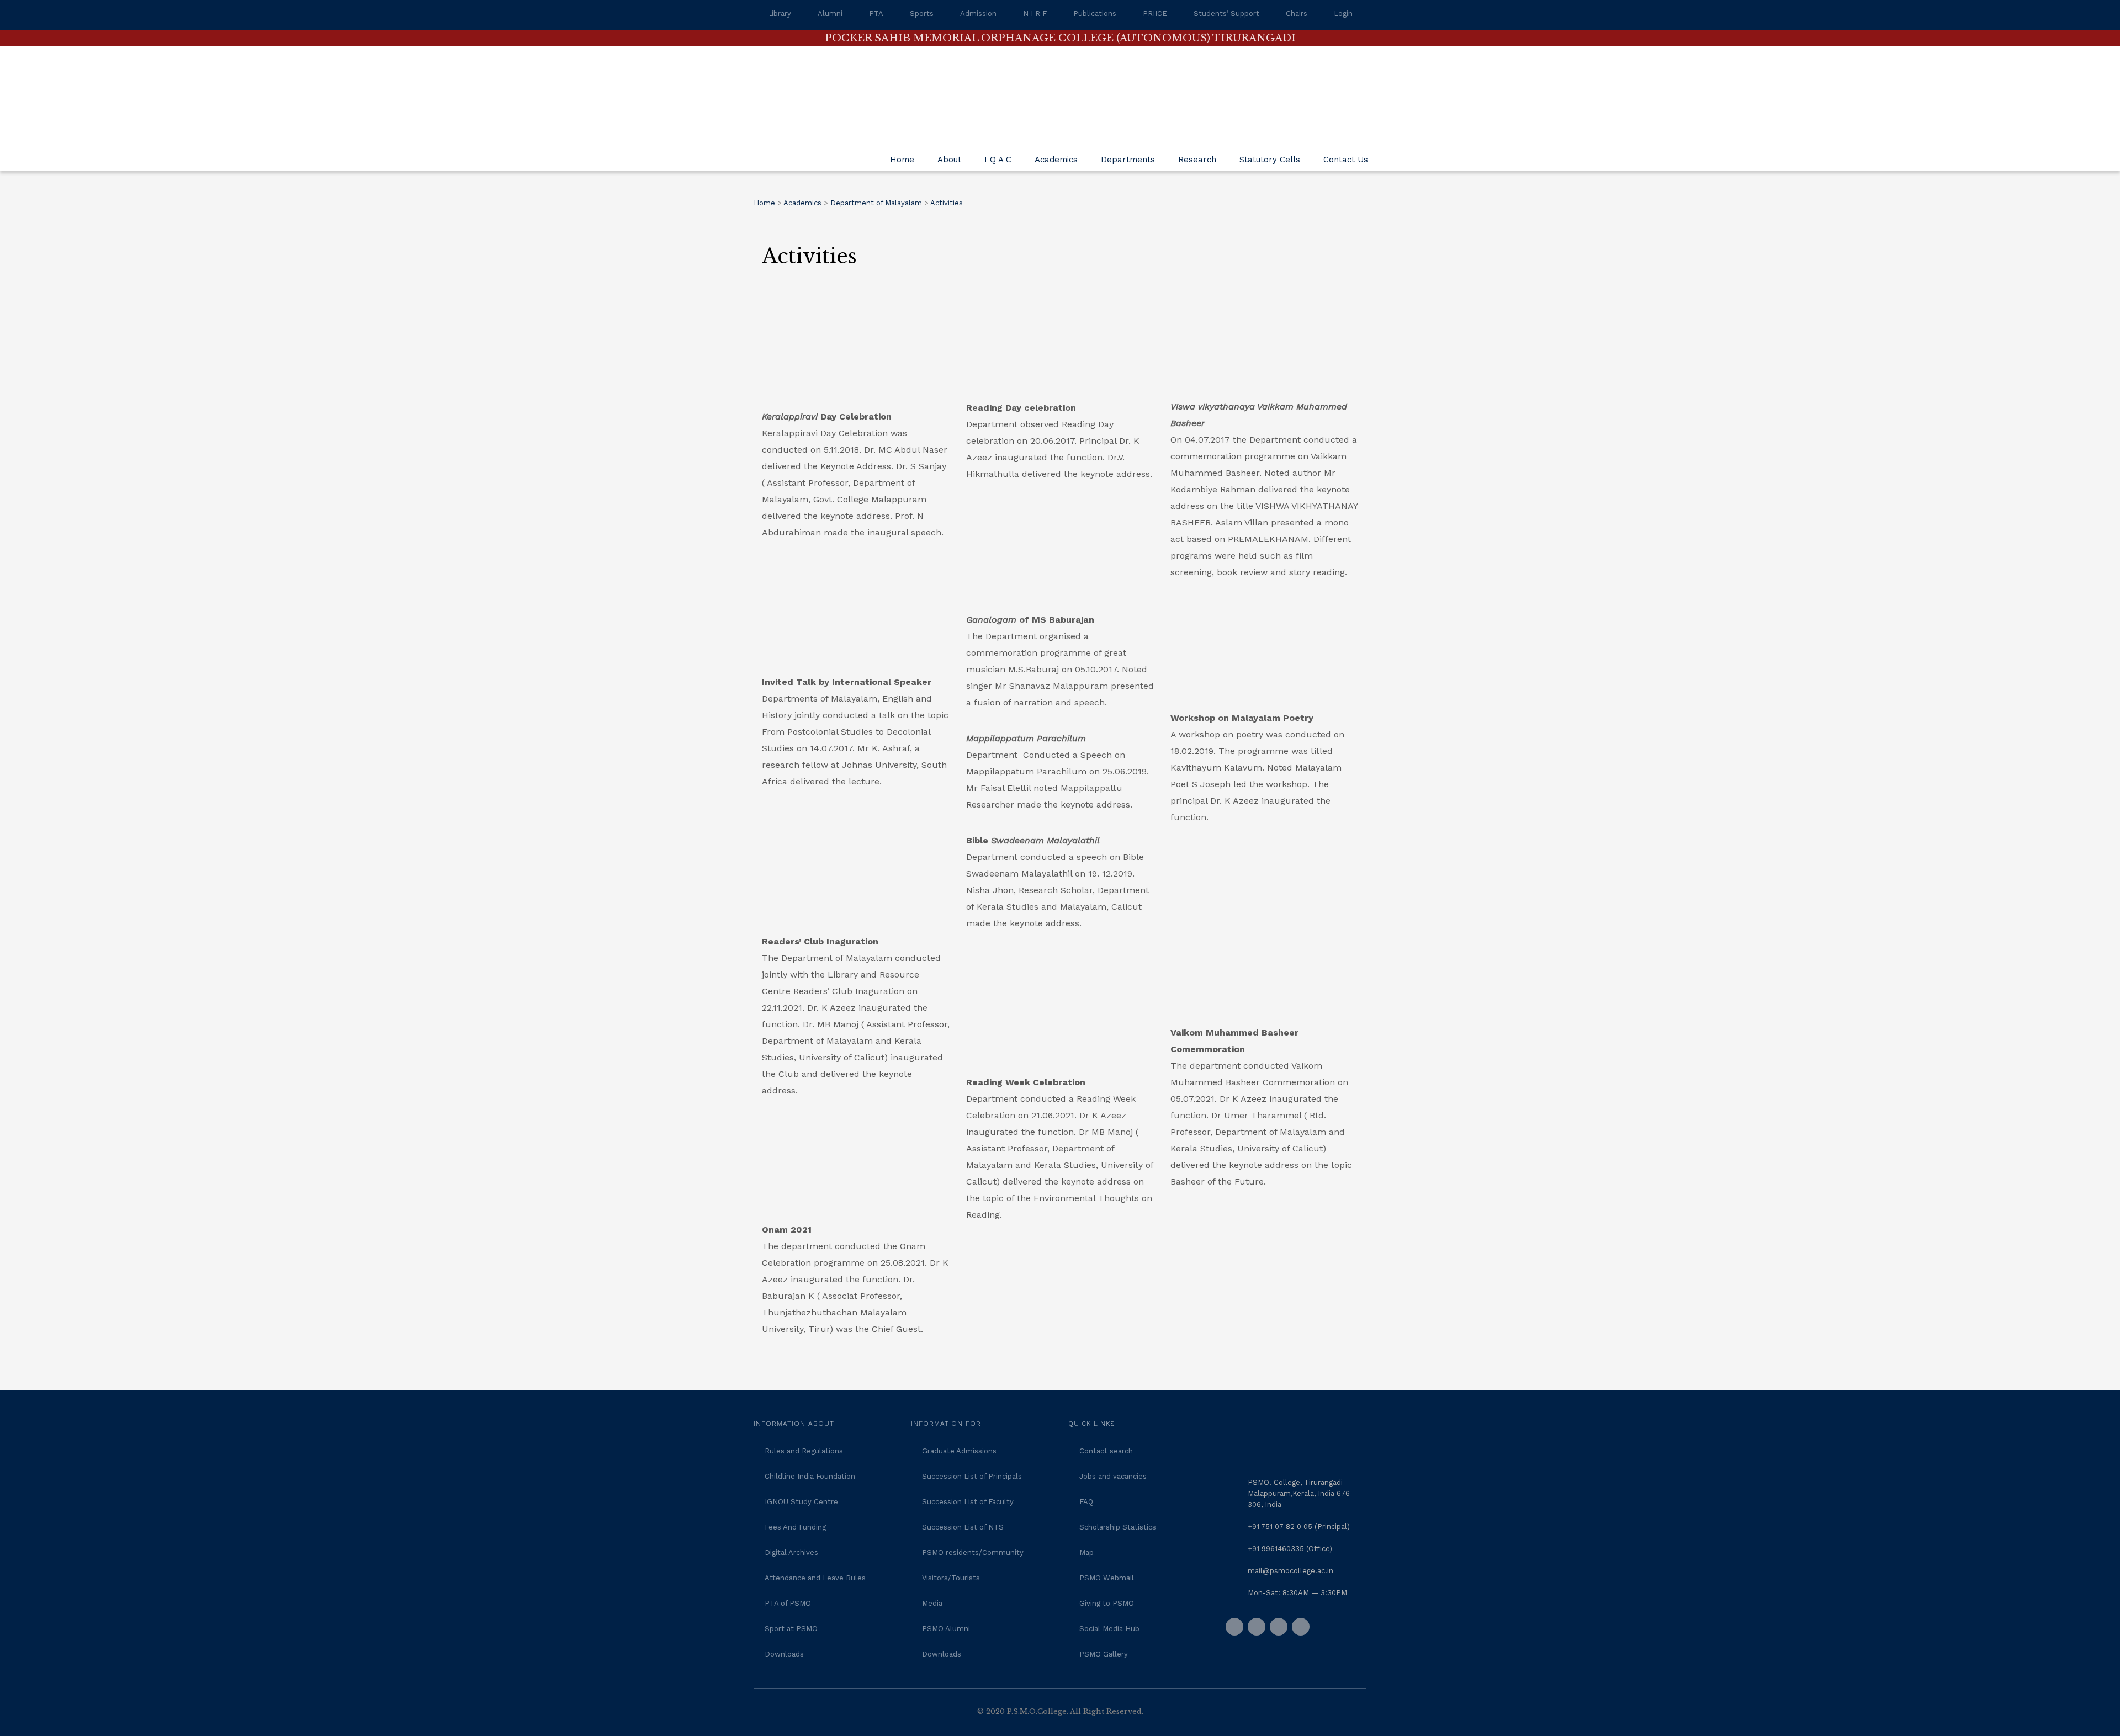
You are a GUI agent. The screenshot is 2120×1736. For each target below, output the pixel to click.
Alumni (830, 14)
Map (1086, 1552)
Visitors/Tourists (951, 1578)
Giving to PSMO (1107, 1603)
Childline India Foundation (810, 1476)
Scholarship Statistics (1118, 1527)
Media (932, 1603)
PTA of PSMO (788, 1603)
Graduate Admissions (959, 1451)
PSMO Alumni (946, 1629)
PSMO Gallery (1104, 1654)
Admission (978, 14)
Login (1343, 14)
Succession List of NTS (963, 1527)
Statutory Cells (1270, 160)
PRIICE (1155, 14)
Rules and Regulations (804, 1451)
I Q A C (998, 160)
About (949, 160)
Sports (922, 14)
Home (902, 160)
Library (779, 14)
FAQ (1086, 1502)
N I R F (1035, 14)
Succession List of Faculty (968, 1502)
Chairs (1297, 14)
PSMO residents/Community (973, 1552)
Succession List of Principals (972, 1476)
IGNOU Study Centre (801, 1502)
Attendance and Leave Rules (815, 1578)
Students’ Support (1226, 14)
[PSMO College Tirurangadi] (836, 88)
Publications (1095, 14)
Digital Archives (791, 1552)
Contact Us (1346, 160)
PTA (876, 14)
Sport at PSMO (791, 1629)
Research (1197, 160)
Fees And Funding (795, 1527)
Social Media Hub (1109, 1629)
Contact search (1106, 1451)
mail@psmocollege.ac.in (1290, 1571)
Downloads (784, 1654)
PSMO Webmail (1107, 1578)
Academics (1056, 160)
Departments (1128, 160)
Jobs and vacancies (1113, 1476)
